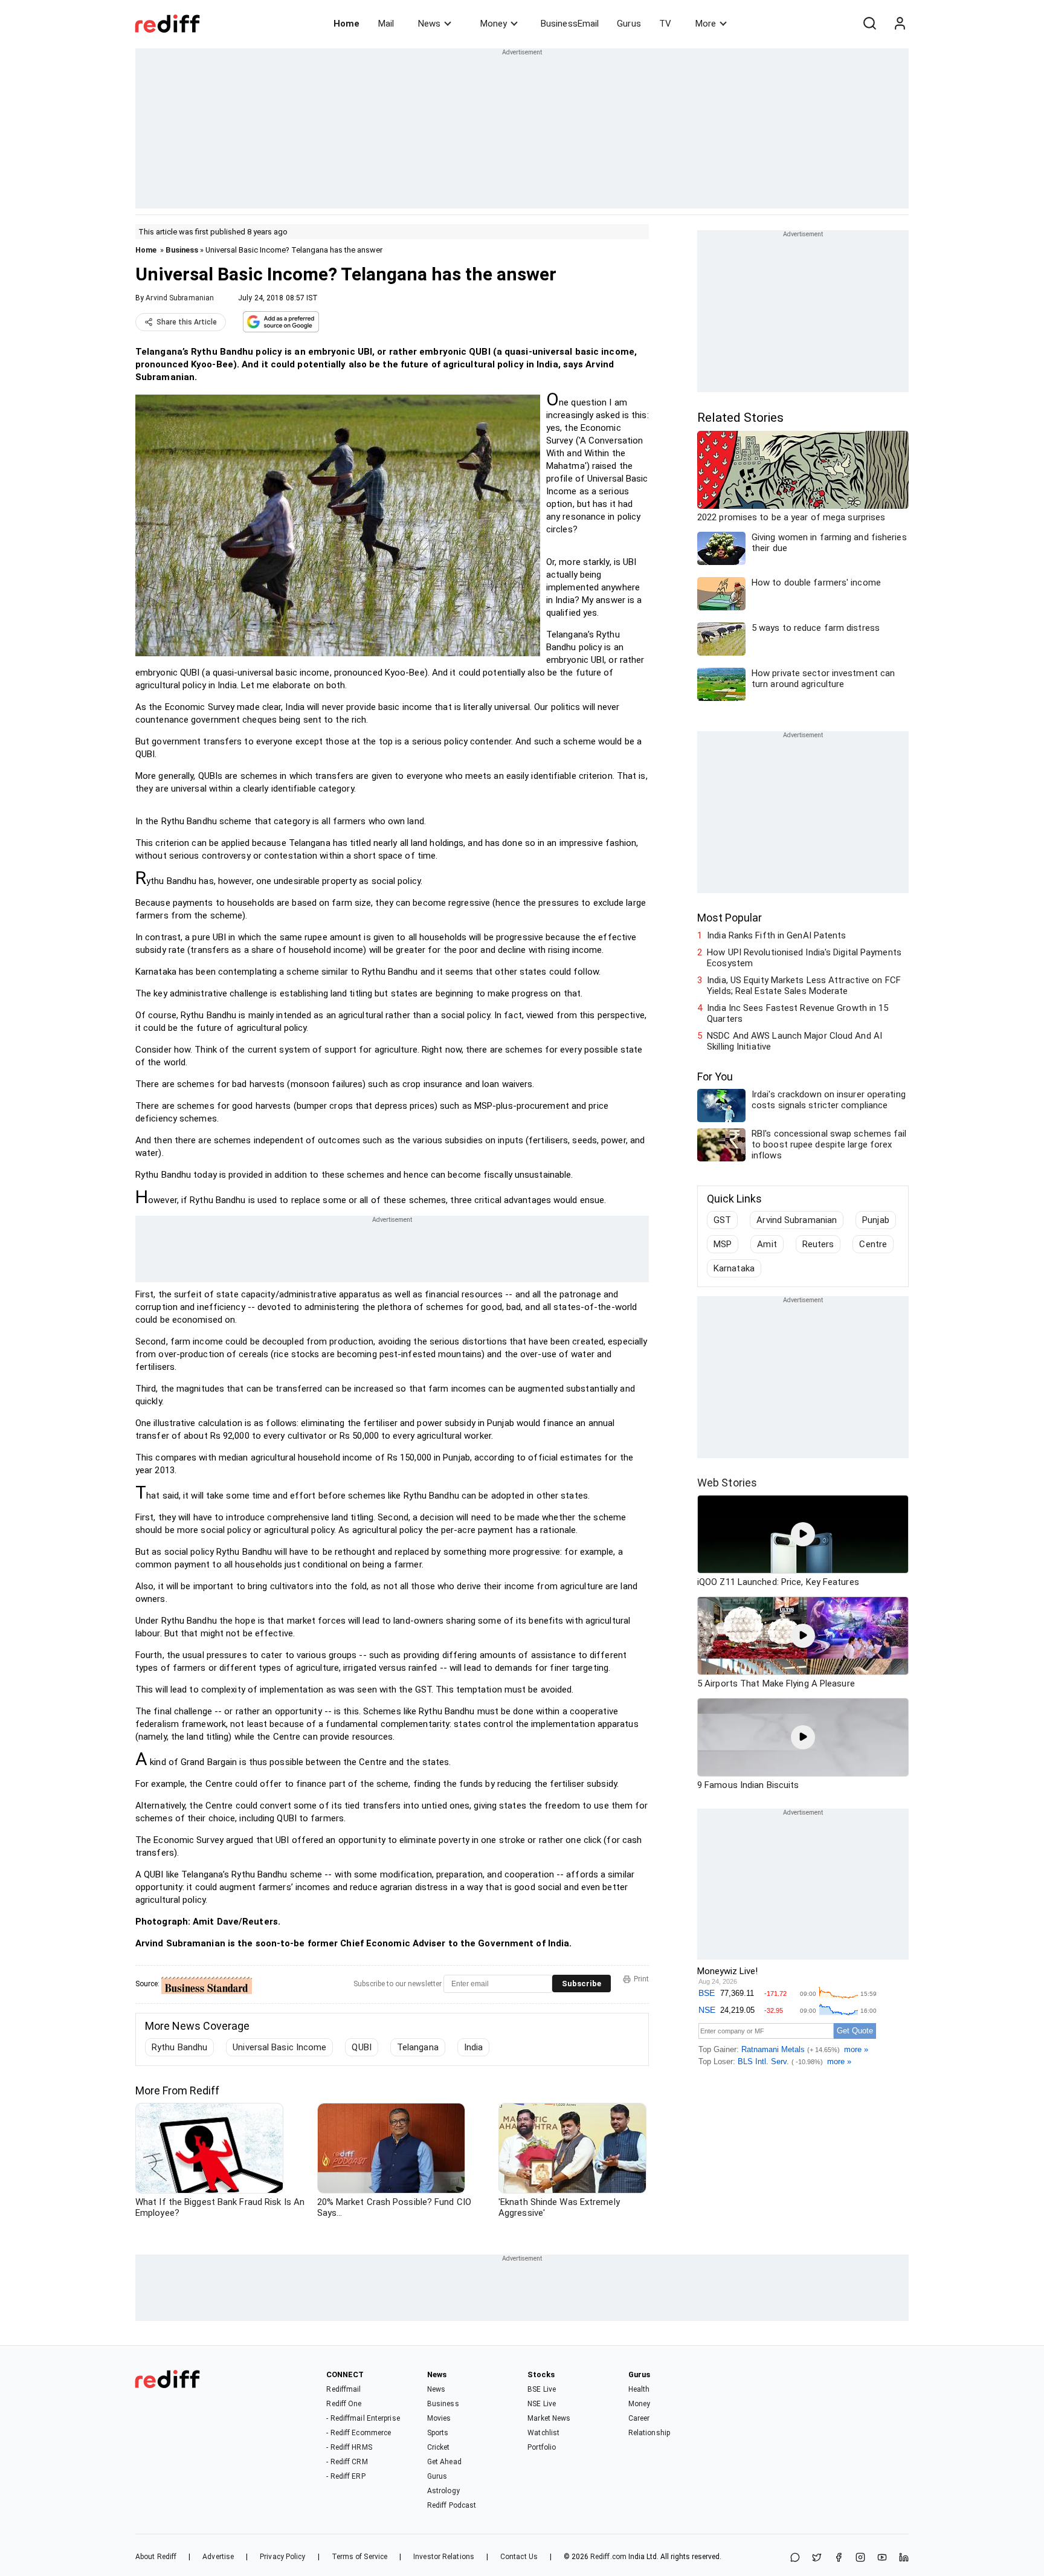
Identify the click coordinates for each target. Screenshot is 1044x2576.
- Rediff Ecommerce (359, 2433)
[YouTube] (882, 2558)
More (706, 24)
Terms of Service (360, 2557)
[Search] (869, 24)
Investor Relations (444, 2557)
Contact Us (519, 2557)
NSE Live (542, 2404)
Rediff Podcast (452, 2505)
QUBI (361, 2047)
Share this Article (187, 322)
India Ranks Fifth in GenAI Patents (776, 935)
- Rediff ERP (346, 2476)
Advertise (218, 2557)
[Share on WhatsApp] (795, 2558)
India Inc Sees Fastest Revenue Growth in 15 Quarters (797, 1013)
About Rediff (156, 2557)
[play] (803, 1534)
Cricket (439, 2447)
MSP (723, 1244)
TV (665, 24)
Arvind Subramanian (180, 298)
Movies (439, 2418)
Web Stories (727, 1483)
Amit (767, 1244)
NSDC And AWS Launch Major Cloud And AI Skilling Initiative (794, 1041)
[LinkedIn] (904, 2558)
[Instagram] (860, 2558)
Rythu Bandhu (179, 2047)
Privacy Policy (282, 2557)
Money (494, 24)
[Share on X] (817, 2558)
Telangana (418, 2047)
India (474, 2047)
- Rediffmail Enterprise (363, 2418)
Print (641, 1979)
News (429, 24)
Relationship (649, 2433)
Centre (873, 1244)
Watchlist (543, 2433)
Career (639, 2418)
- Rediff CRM (347, 2462)
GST (722, 1220)
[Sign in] (900, 24)
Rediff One (344, 2404)
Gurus (629, 24)
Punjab (876, 1220)
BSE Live (542, 2389)
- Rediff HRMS (349, 2447)
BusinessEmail (570, 24)
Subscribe (582, 1984)
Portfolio (542, 2447)
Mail (386, 24)
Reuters (818, 1244)
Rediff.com (608, 2557)
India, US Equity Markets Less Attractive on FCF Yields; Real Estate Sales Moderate (804, 986)
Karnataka (734, 1268)
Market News (549, 2418)
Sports (438, 2433)
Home (346, 24)
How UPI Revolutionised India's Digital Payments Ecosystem (804, 958)
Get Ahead (444, 2462)
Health (639, 2389)
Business (182, 250)
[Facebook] (839, 2558)
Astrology (443, 2491)
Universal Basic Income (279, 2047)
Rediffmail (343, 2389)
